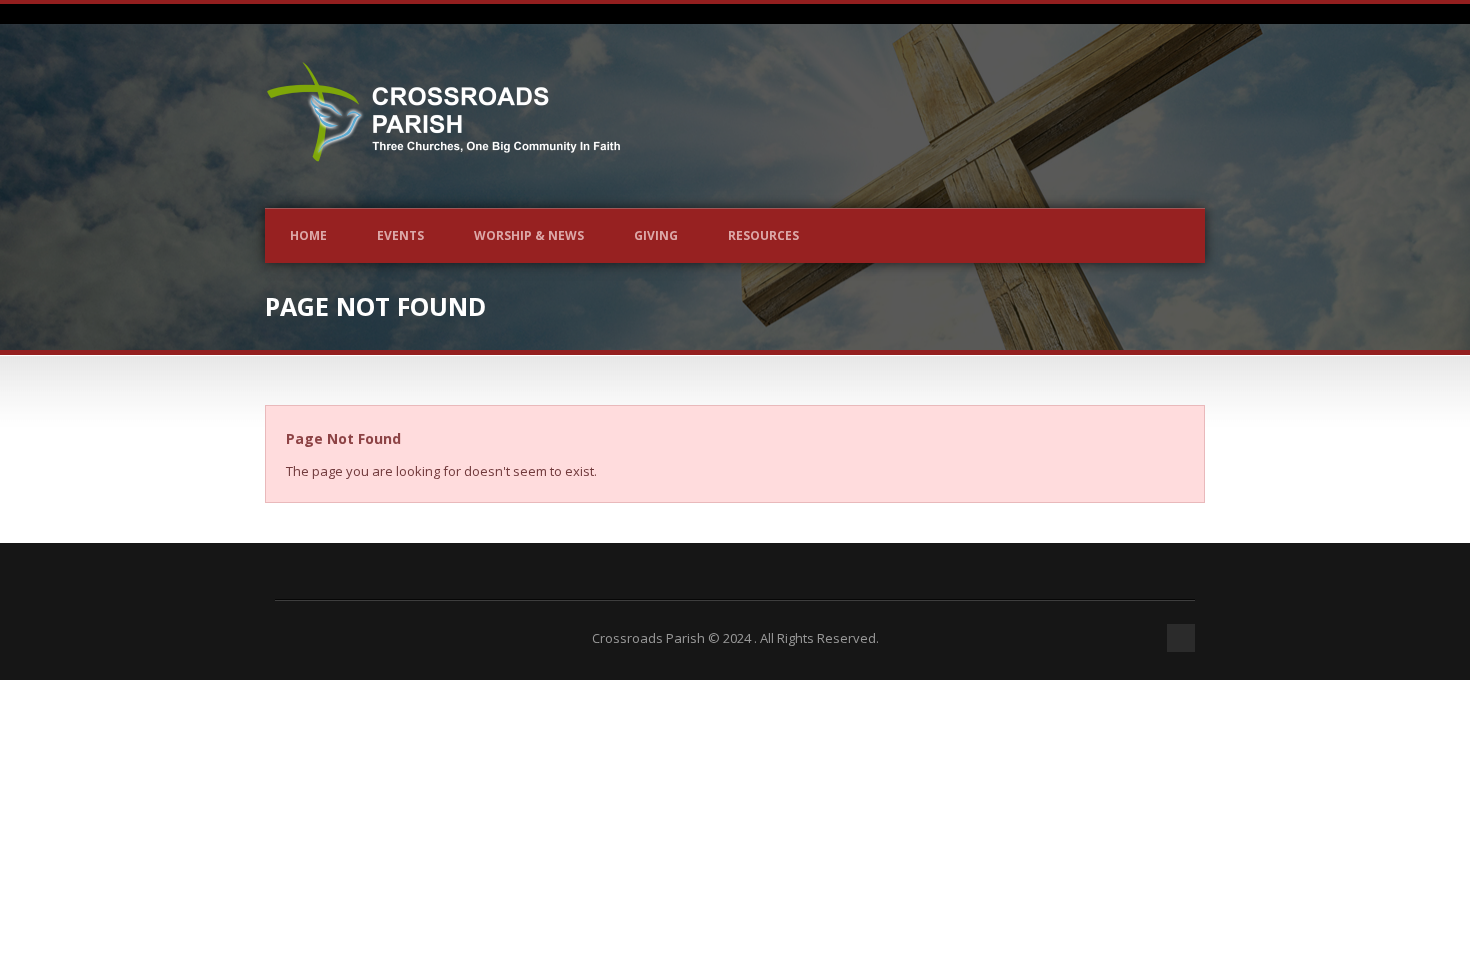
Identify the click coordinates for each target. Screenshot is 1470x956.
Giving (656, 235)
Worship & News (529, 235)
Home (308, 235)
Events (400, 235)
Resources (763, 235)
